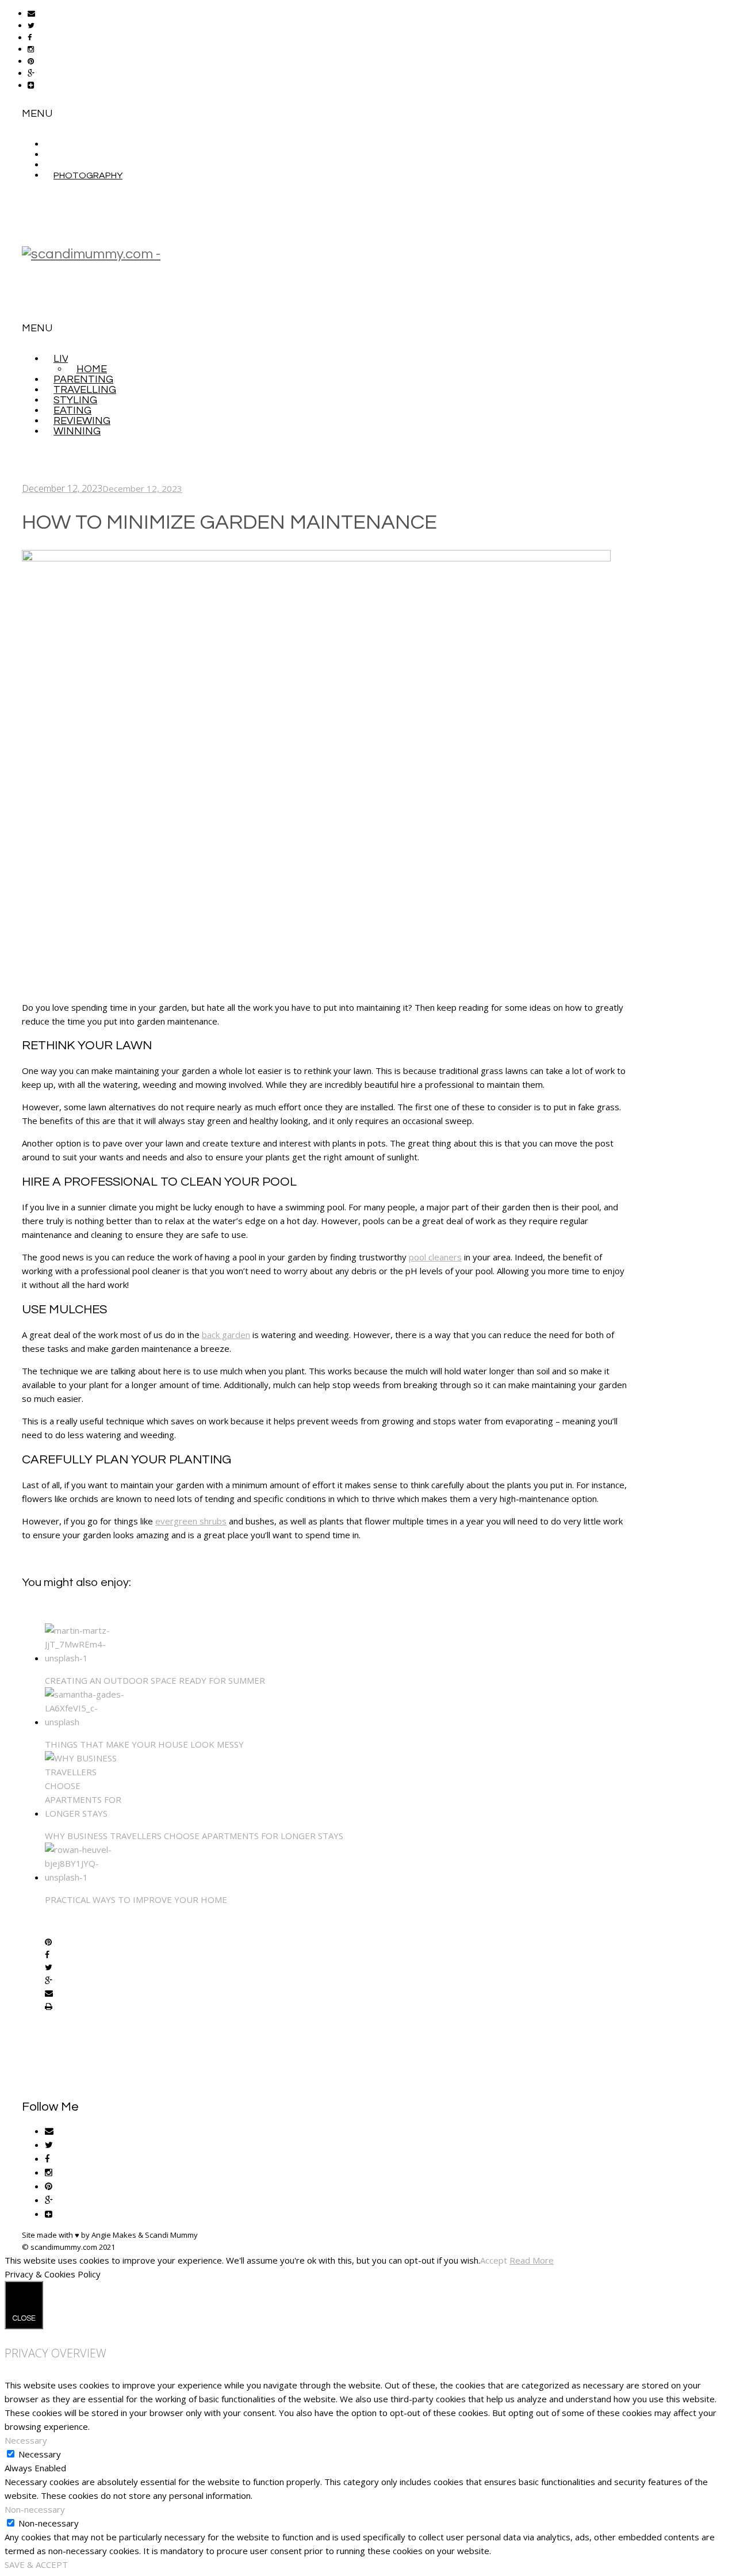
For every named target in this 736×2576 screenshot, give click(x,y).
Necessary (40, 2454)
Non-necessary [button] (35, 2509)
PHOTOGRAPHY (88, 175)
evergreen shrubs (191, 1521)
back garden (226, 1335)
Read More (532, 2260)
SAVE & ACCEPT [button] (36, 2564)
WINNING (77, 431)
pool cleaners (435, 1257)
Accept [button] (494, 2260)
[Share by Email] (49, 1994)
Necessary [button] (26, 2440)
